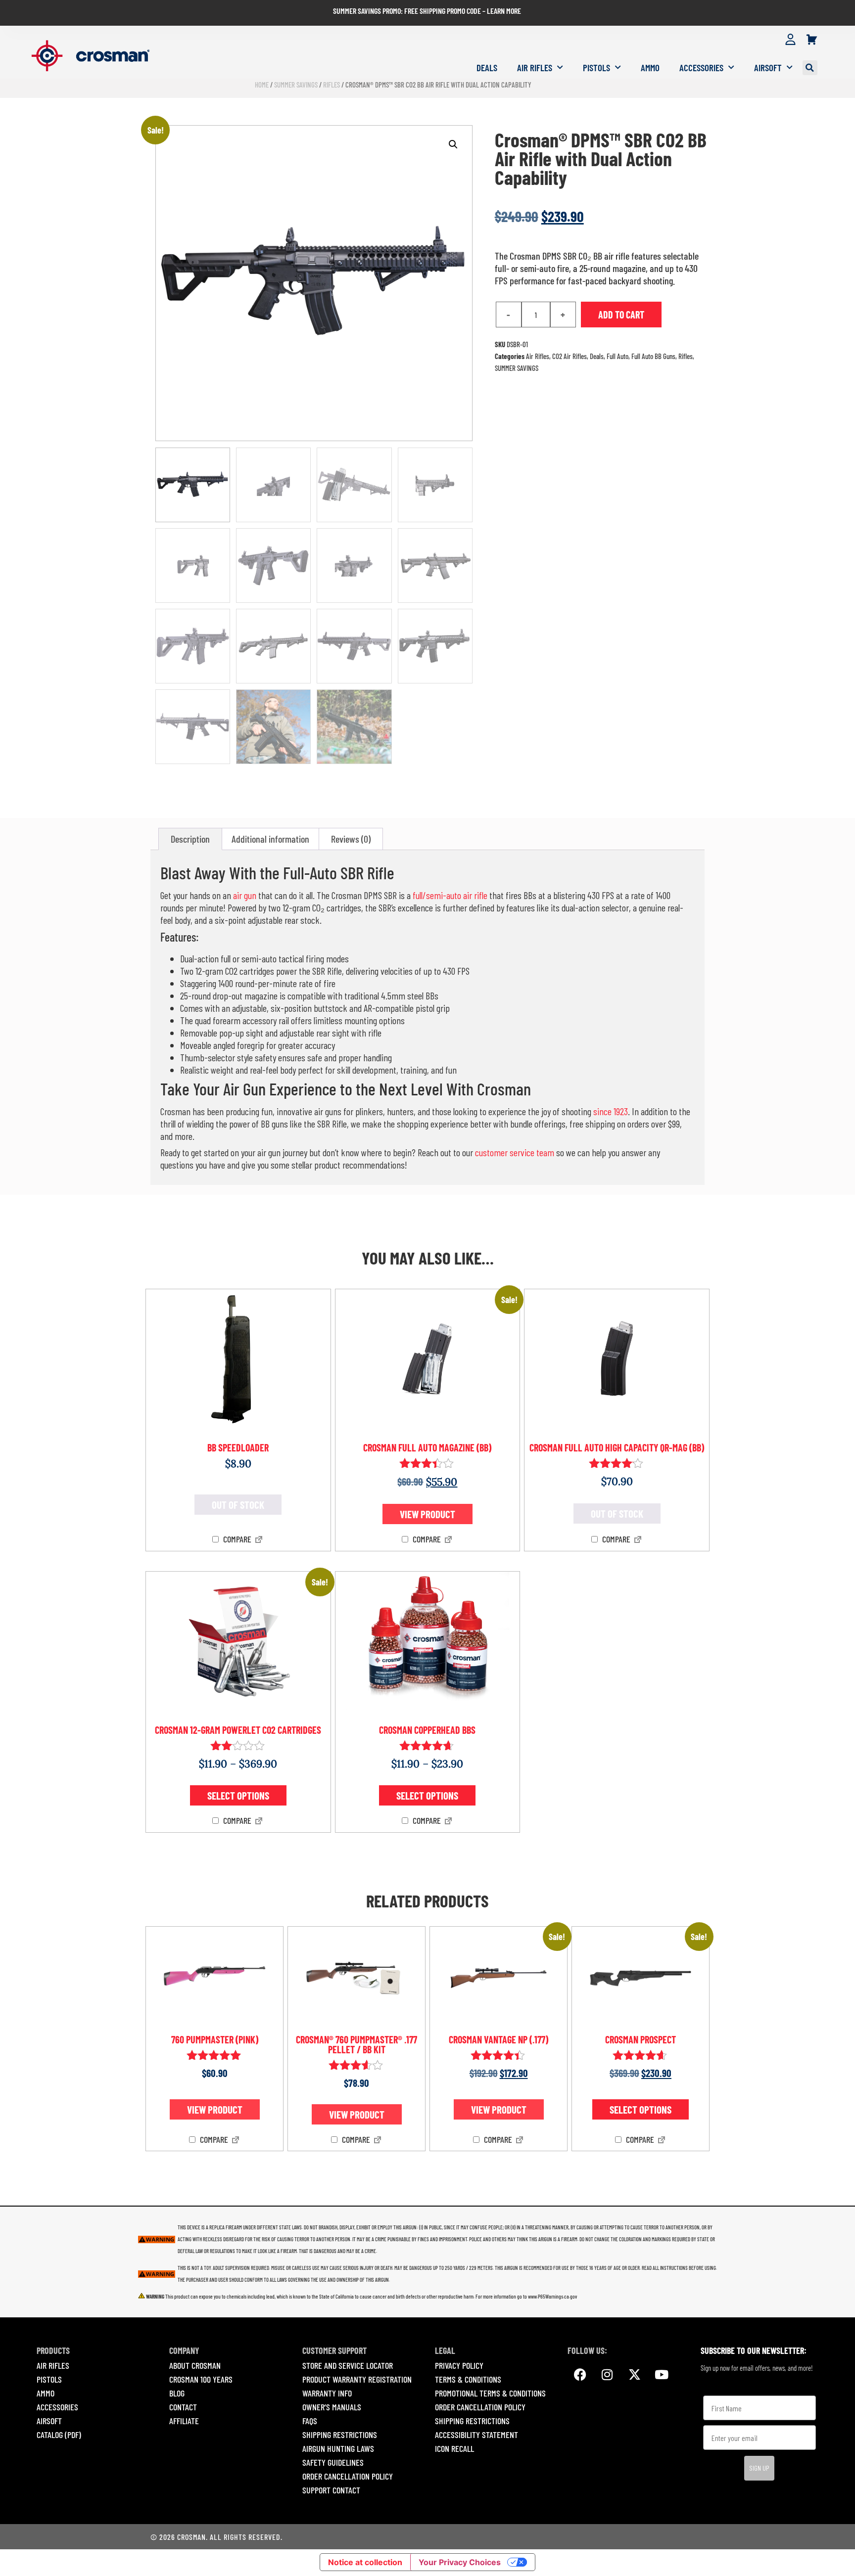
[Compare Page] (259, 1540)
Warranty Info (327, 2393)
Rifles (332, 85)
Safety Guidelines (333, 2462)
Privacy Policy (459, 2365)
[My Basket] (812, 40)
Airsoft (768, 68)
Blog (177, 2393)
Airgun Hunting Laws (338, 2448)
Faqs (310, 2421)
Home (262, 85)
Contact (183, 2407)
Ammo (650, 68)
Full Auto (617, 356)
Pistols (596, 68)
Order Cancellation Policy (348, 2476)
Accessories (701, 68)
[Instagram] (607, 2374)
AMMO (46, 2393)
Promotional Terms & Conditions (490, 2393)
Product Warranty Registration (357, 2379)
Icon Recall (454, 2448)
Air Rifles (535, 68)
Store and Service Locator (348, 2365)
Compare (236, 1539)
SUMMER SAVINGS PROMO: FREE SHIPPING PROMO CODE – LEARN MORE (427, 11)
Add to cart (621, 315)
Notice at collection (365, 2562)
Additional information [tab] (270, 839)
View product (427, 1514)
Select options (238, 1795)
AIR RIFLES (53, 2365)
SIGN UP (759, 2468)
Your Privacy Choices (460, 2562)
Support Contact (331, 2490)
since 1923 (611, 1111)
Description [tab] (190, 839)
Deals (487, 68)
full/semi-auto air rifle (450, 895)
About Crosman (195, 2365)
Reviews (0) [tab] (351, 839)
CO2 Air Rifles (570, 356)
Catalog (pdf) (59, 2435)
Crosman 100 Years (201, 2379)
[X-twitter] (634, 2374)
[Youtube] (662, 2374)
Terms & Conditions (468, 2379)
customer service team (515, 1152)
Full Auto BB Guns (653, 356)
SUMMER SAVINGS (296, 85)
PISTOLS (49, 2379)
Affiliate (184, 2421)
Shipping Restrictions (340, 2435)
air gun (245, 895)
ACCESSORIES (57, 2407)
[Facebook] (580, 2374)
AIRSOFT (49, 2421)
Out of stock (238, 1505)
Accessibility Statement (476, 2435)
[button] (810, 68)
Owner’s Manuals (332, 2407)
